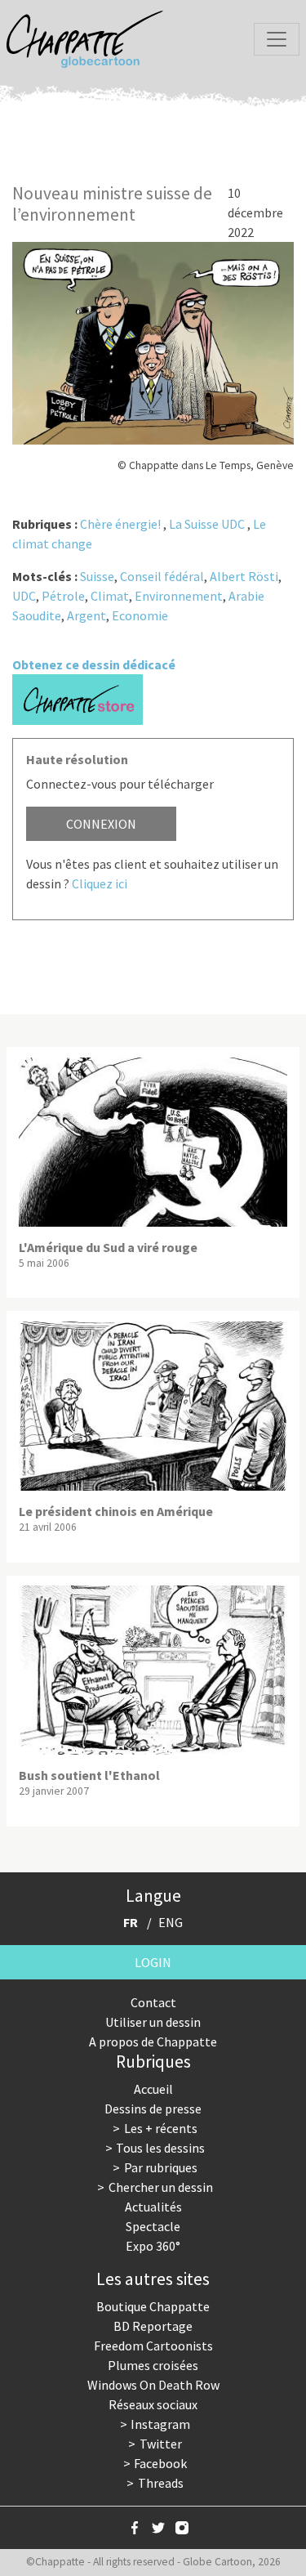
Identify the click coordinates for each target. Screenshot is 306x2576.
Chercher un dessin (161, 2187)
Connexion (101, 824)
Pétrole (63, 596)
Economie (140, 615)
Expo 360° (153, 2246)
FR (131, 1922)
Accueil (153, 2089)
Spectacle (153, 2226)
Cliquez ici (100, 883)
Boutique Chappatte (153, 2306)
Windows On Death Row (153, 2385)
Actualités (153, 2207)
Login (153, 1962)
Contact (153, 2002)
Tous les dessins (160, 2148)
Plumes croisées (153, 2365)
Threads (161, 2483)
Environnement (179, 596)
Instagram (160, 2424)
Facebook (160, 2463)
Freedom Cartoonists (153, 2346)
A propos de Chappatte (153, 2042)
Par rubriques (161, 2167)
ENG (171, 1922)
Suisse (97, 576)
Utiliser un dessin (153, 2022)
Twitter (161, 2444)
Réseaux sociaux (153, 2404)
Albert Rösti (244, 576)
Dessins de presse (153, 2109)
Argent (86, 615)
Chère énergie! (120, 524)
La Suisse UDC (207, 524)
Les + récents (161, 2128)
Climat (110, 596)
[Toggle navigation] (277, 39)
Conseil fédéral (162, 576)
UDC (24, 596)
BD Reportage (153, 2326)
